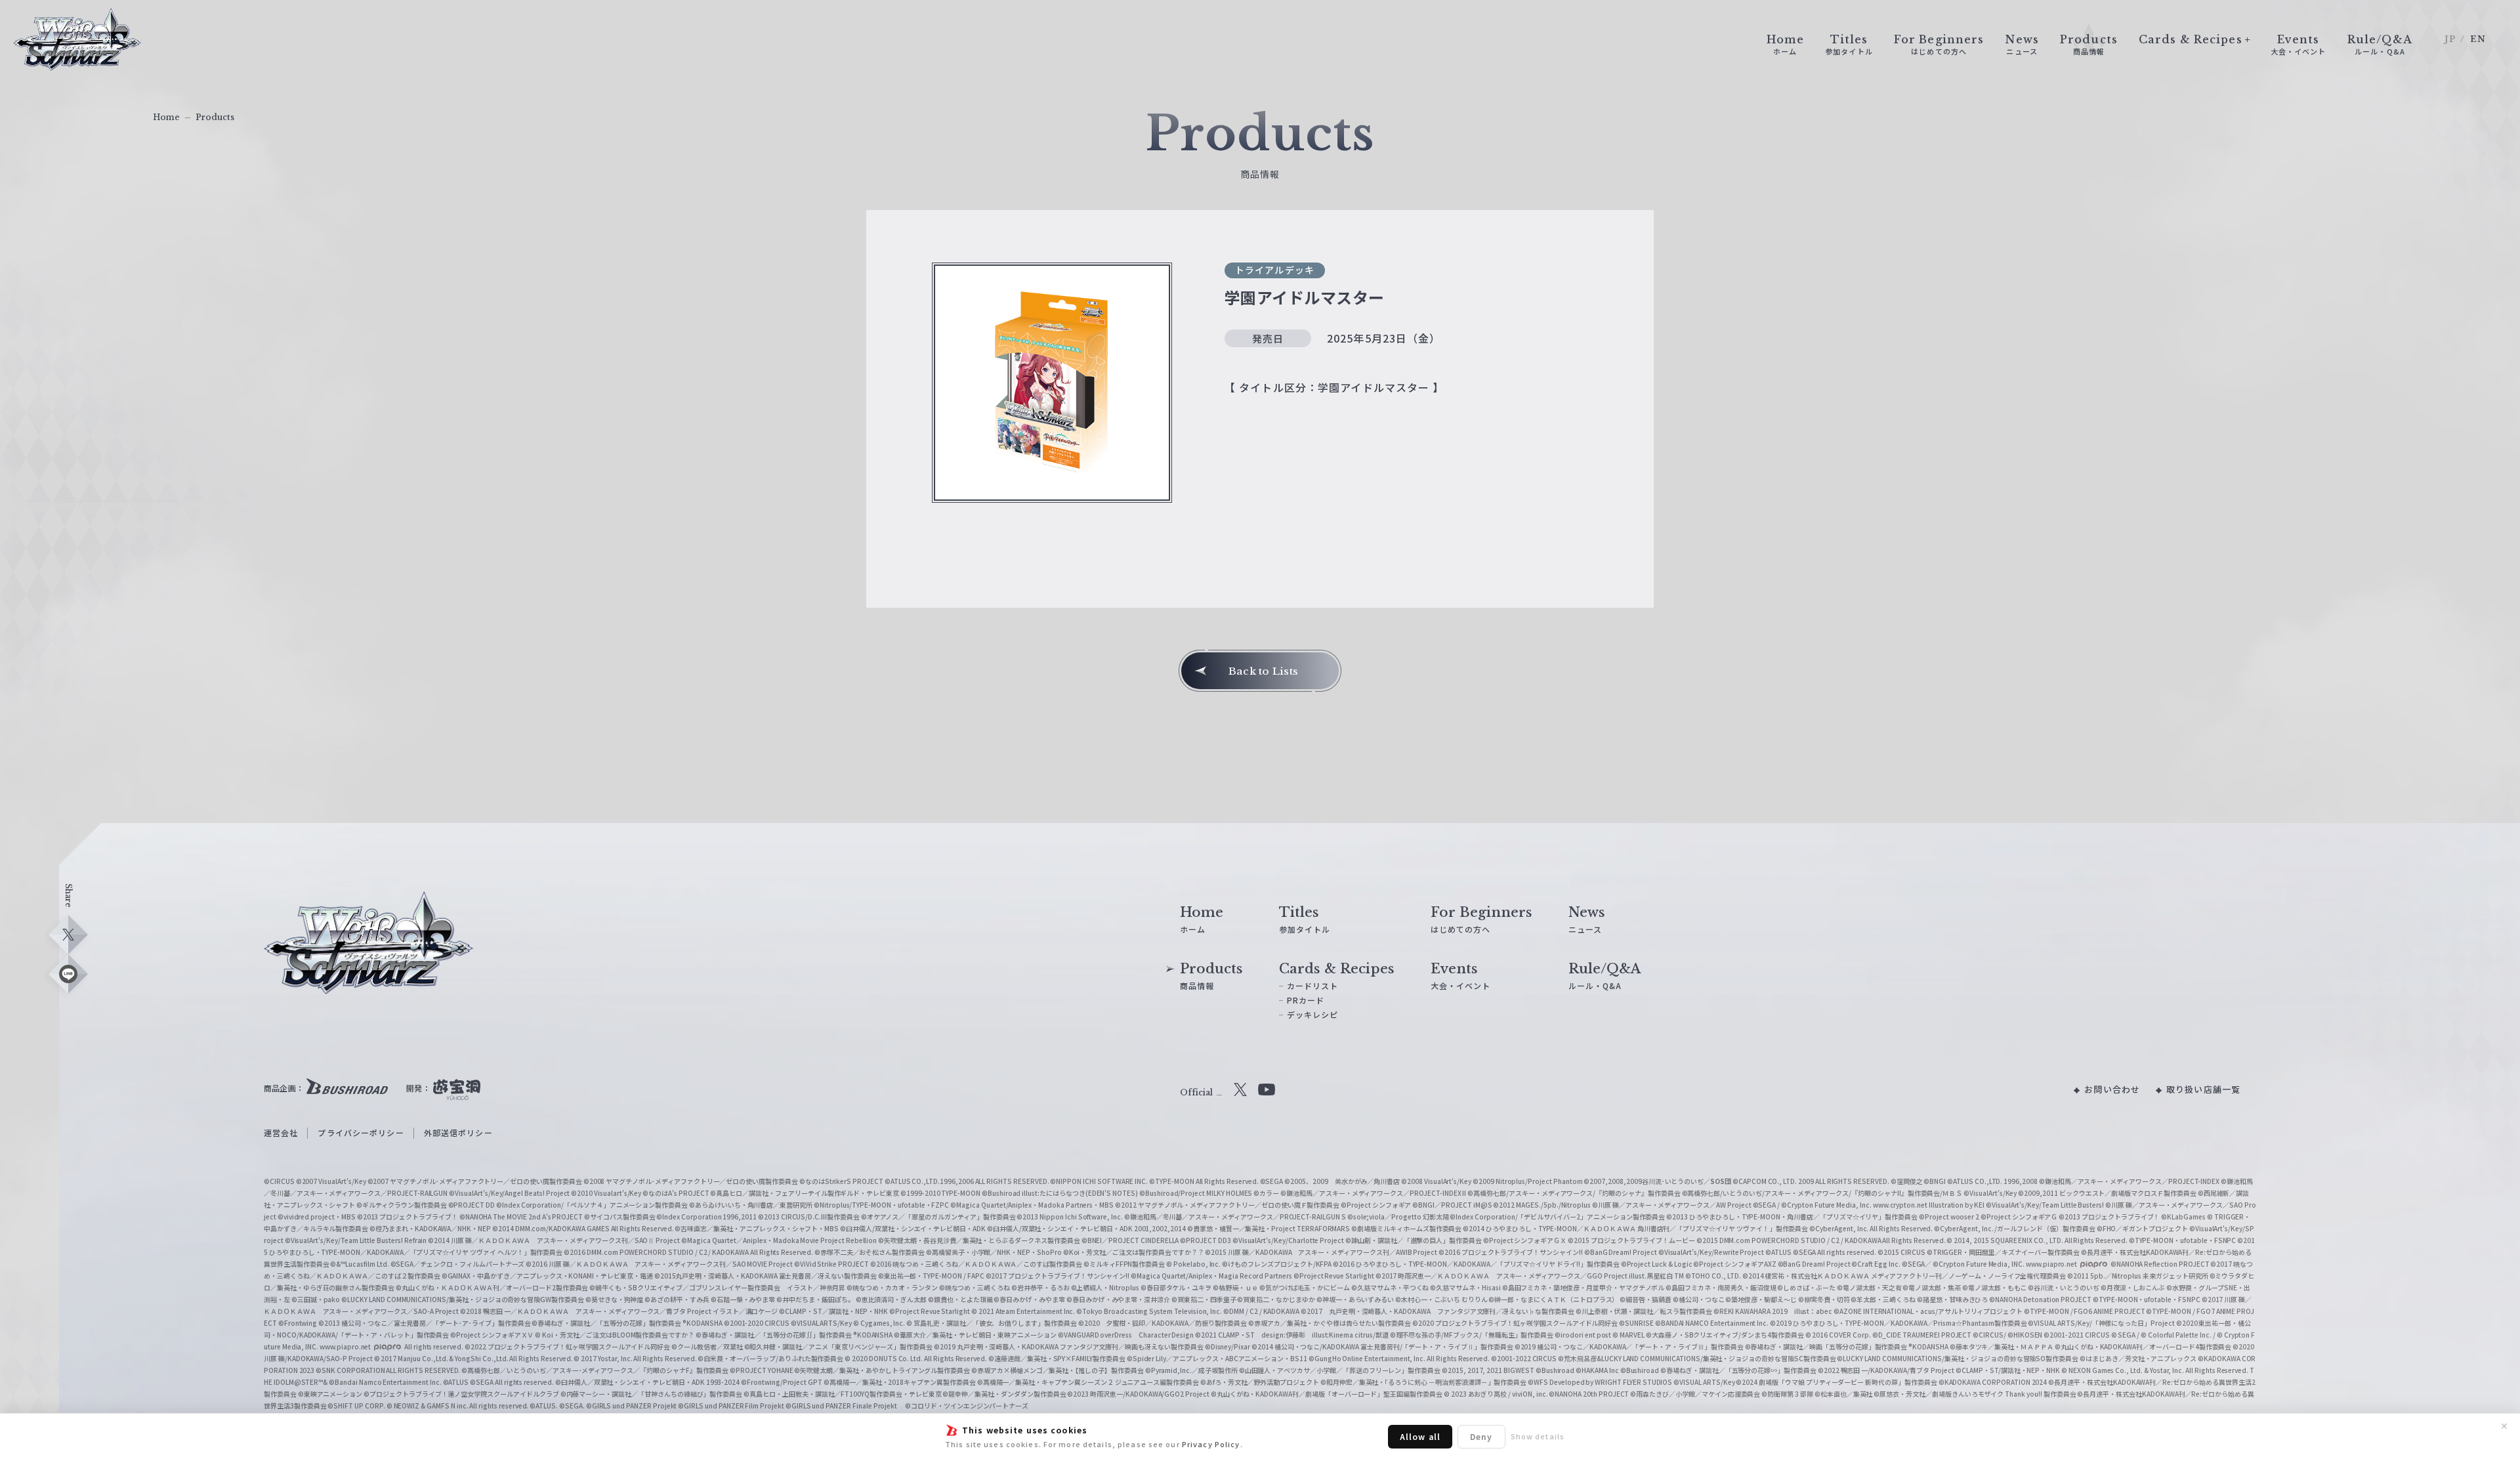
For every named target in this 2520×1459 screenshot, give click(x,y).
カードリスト (1313, 985)
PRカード (1306, 1000)
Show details (1538, 1436)
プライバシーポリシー (361, 1132)
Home (166, 117)
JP (2450, 39)
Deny (1481, 1436)
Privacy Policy (1211, 1444)
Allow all (1420, 1436)
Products (215, 117)
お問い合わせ (2112, 1089)
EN (2478, 39)
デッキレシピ (1313, 1014)
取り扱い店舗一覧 (2203, 1089)
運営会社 (281, 1132)
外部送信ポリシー (458, 1132)
